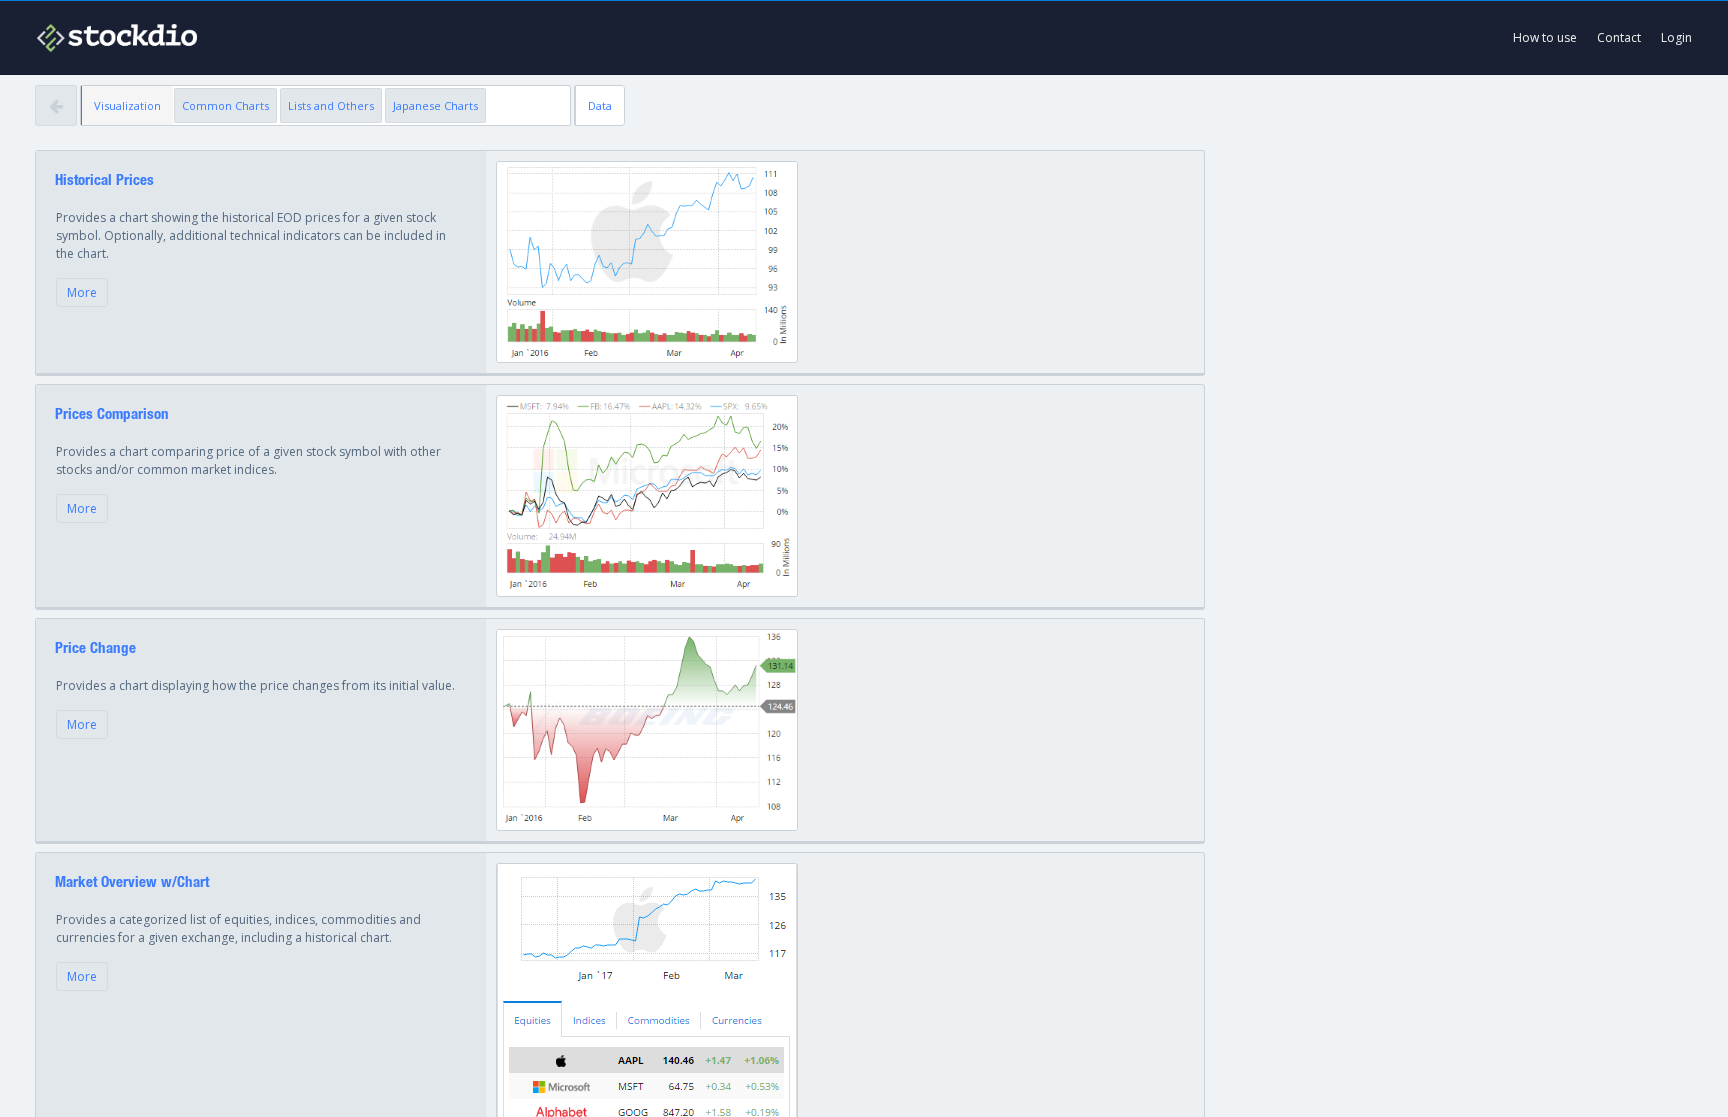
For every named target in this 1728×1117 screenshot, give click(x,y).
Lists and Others (331, 105)
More (82, 292)
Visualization (127, 105)
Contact (1619, 37)
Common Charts (225, 105)
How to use (1545, 37)
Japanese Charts (435, 105)
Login (1676, 37)
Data (600, 105)
